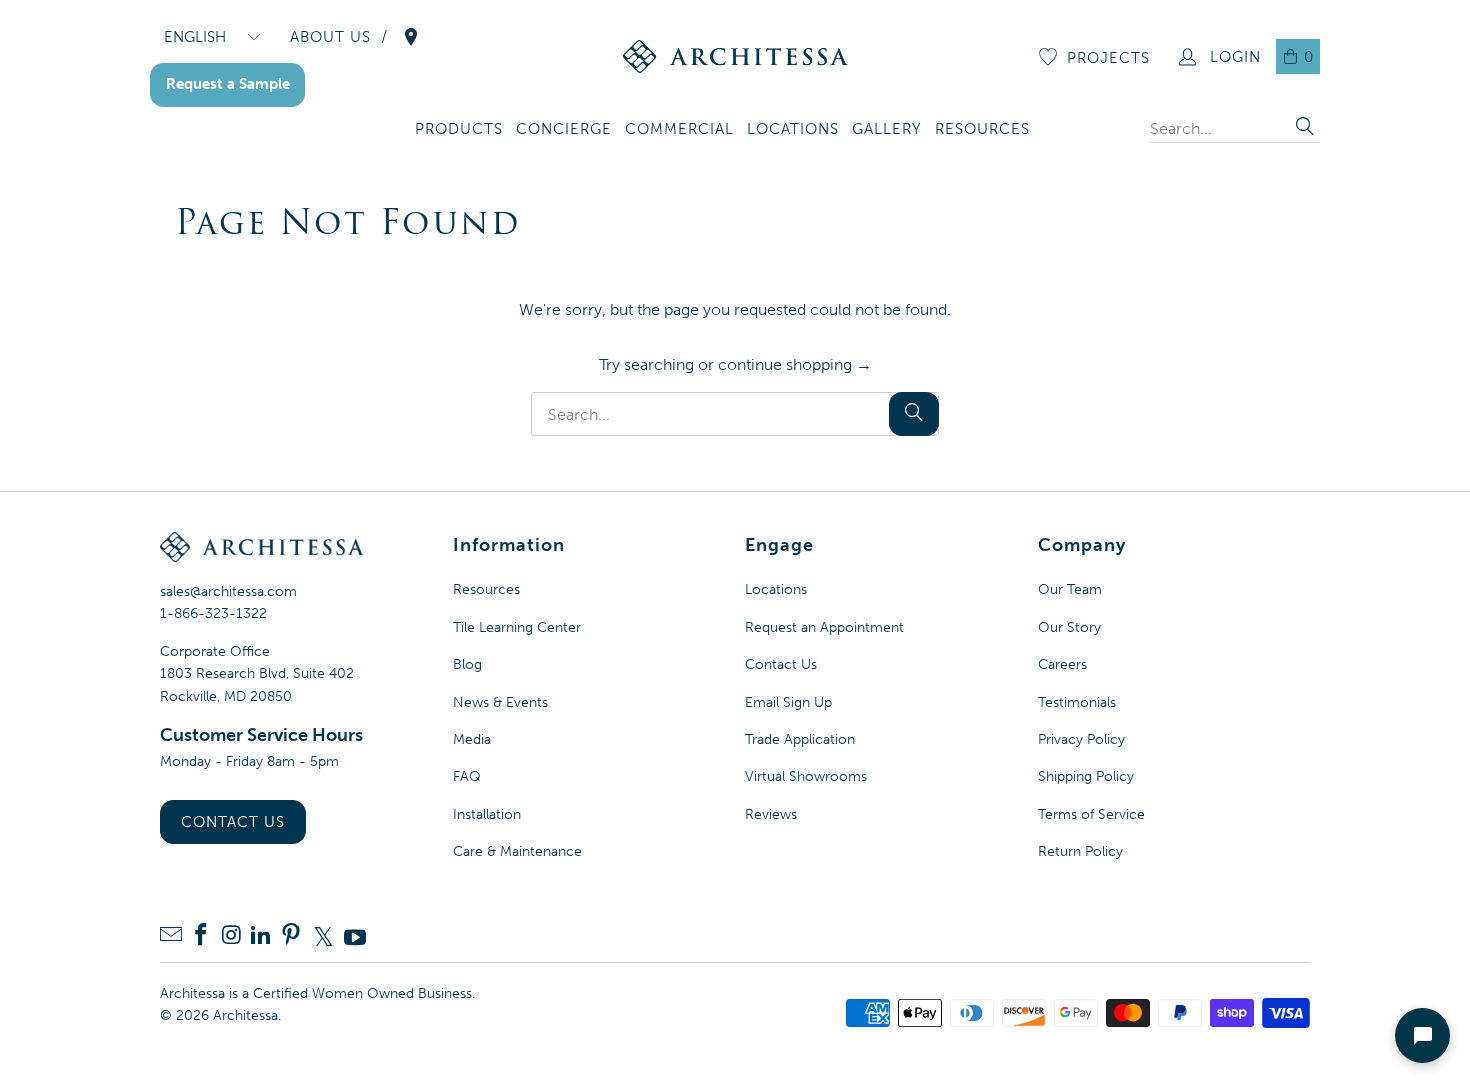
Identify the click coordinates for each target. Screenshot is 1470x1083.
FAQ (467, 776)
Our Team (1070, 589)
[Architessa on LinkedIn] (261, 936)
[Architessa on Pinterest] (291, 936)
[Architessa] (735, 56)
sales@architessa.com (228, 591)
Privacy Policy (1081, 739)
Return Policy (1080, 851)
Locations (776, 589)
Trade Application (800, 739)
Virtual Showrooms (806, 776)
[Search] (1305, 128)
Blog (467, 664)
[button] (459, 130)
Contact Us (233, 822)
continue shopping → (795, 364)
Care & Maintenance (517, 851)
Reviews (771, 814)
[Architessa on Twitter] (323, 937)
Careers (1062, 664)
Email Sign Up (788, 702)
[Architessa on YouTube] (355, 937)
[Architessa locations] (411, 37)
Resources (486, 589)
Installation (487, 814)
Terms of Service (1091, 814)
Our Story (1069, 627)
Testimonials (1077, 702)
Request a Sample (228, 84)
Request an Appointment (824, 627)
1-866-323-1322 (213, 613)
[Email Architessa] (171, 936)
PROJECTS (1108, 58)
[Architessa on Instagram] (231, 936)
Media (472, 739)
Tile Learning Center (517, 627)
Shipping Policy (1086, 776)
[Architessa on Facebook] (201, 936)
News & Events (500, 702)
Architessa (245, 1015)
